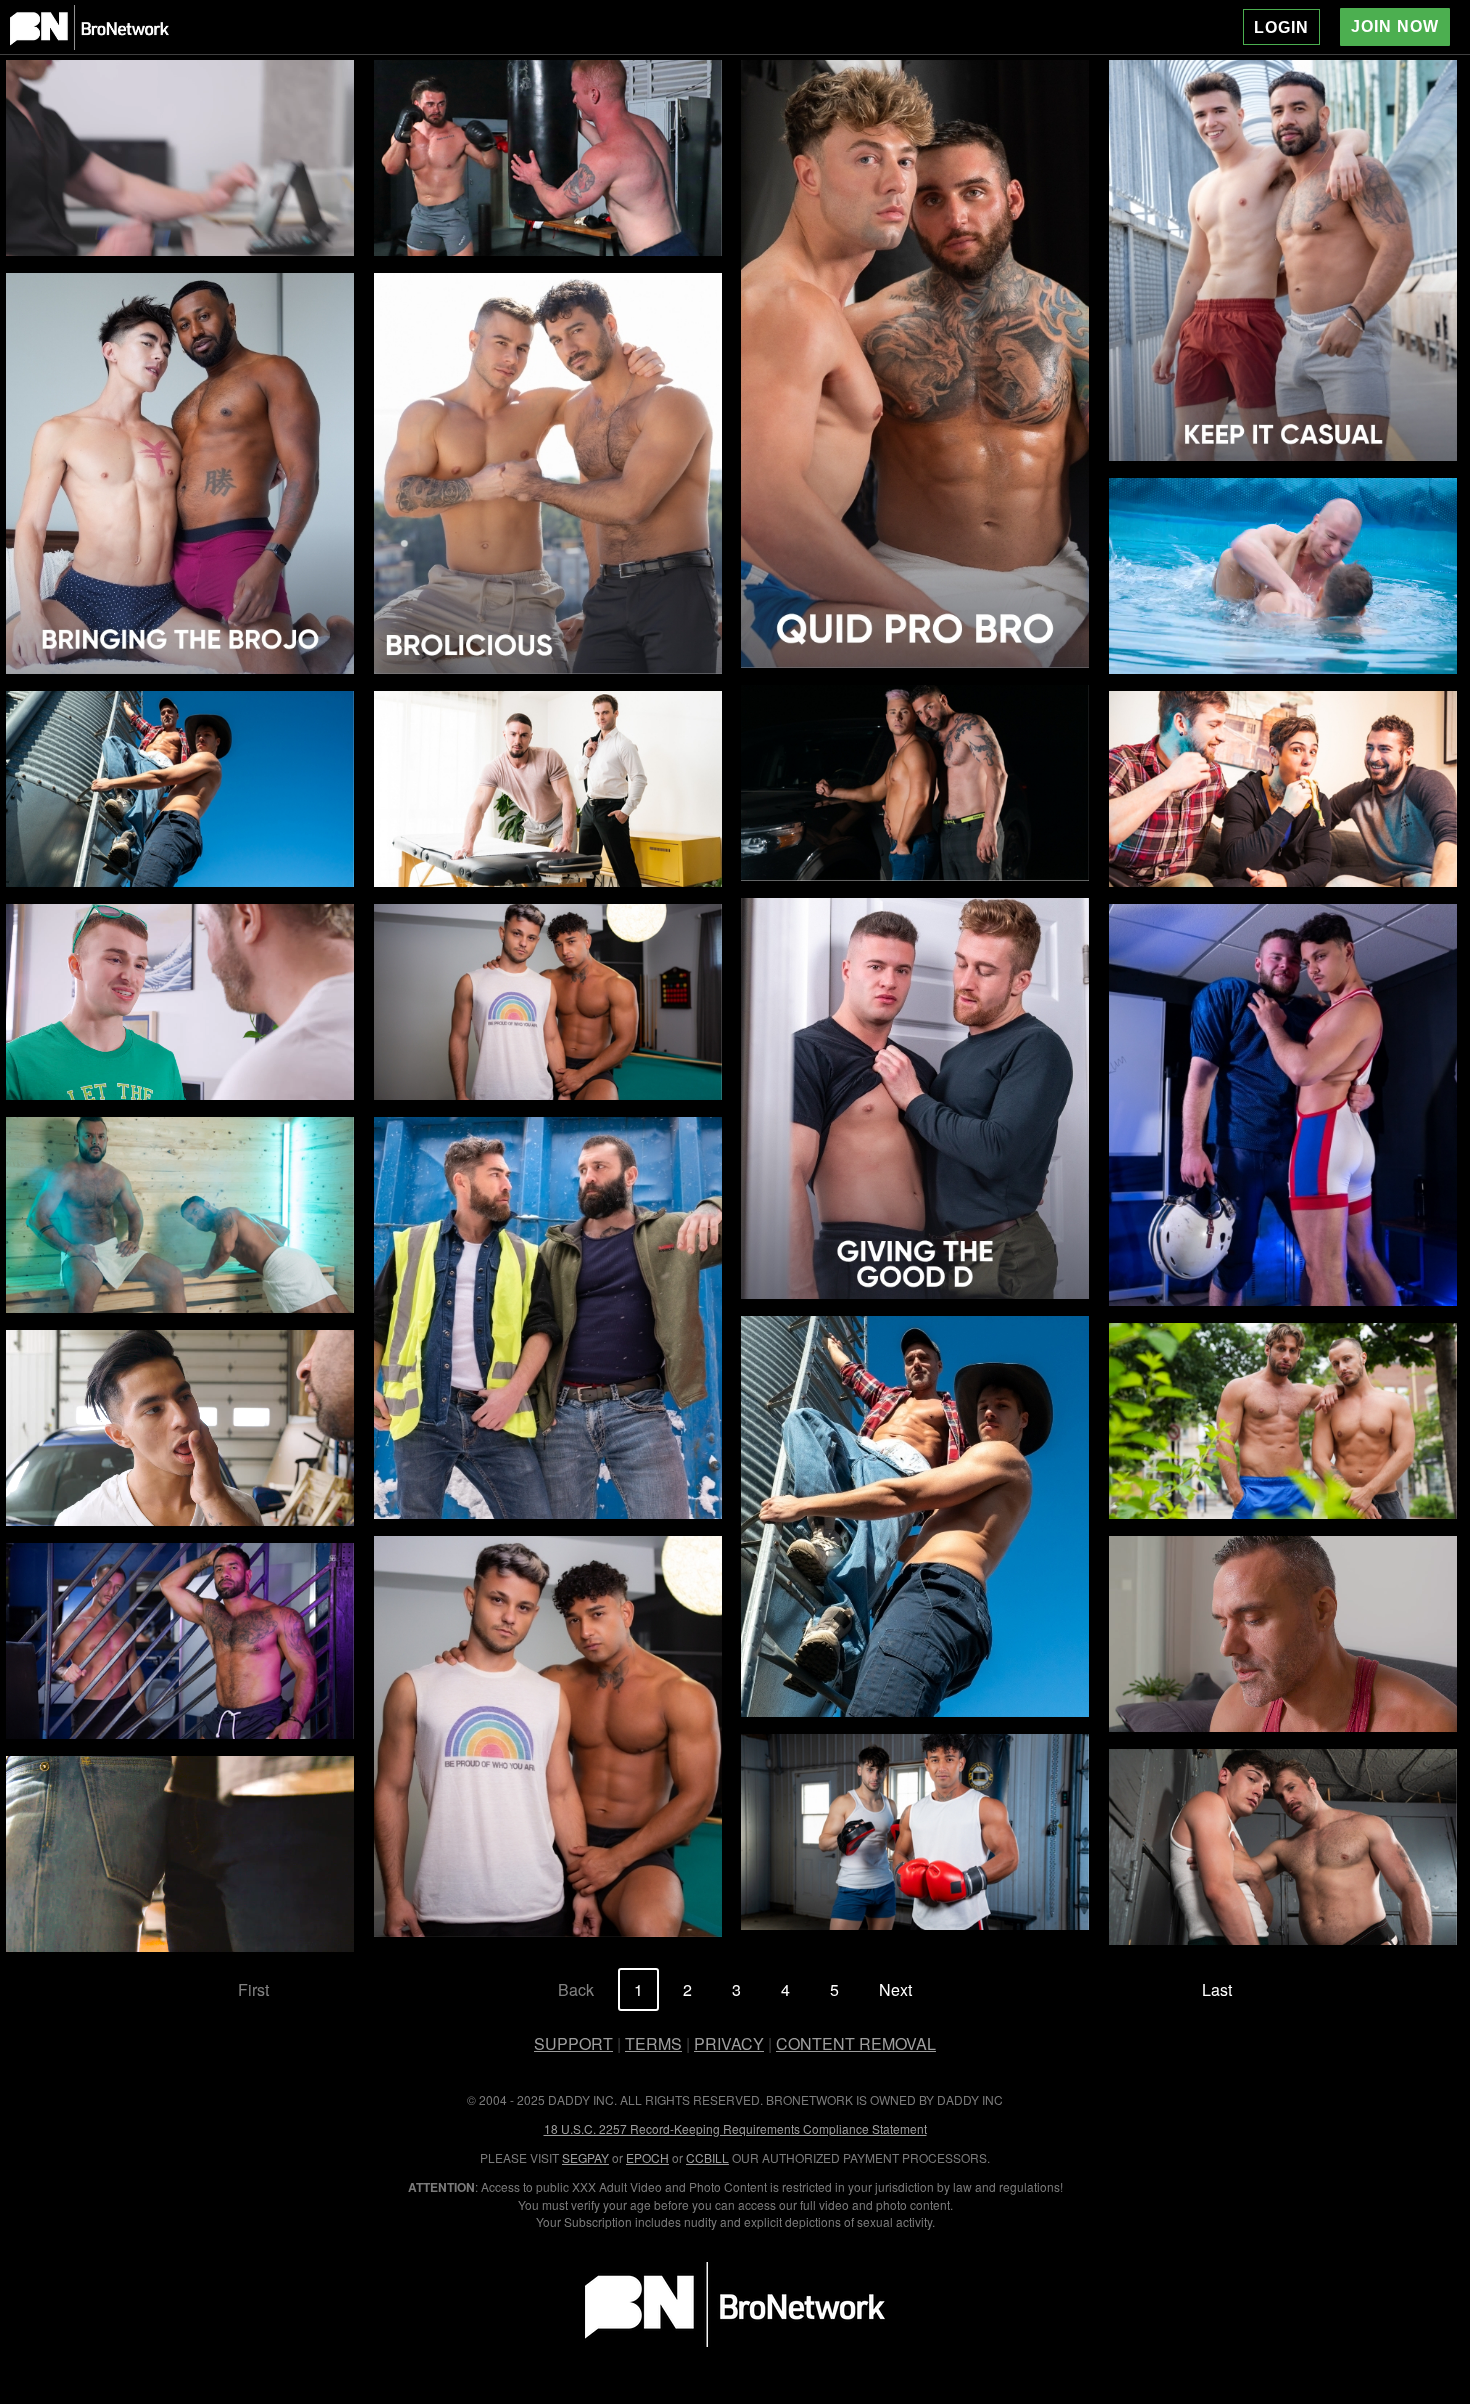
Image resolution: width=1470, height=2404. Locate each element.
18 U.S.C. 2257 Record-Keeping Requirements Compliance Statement (735, 2128)
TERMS (653, 2043)
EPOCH (647, 2157)
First (253, 1989)
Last (1217, 1989)
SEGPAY (585, 2157)
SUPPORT (573, 2043)
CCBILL (707, 2157)
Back (576, 1989)
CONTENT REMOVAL (856, 2043)
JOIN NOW (1395, 26)
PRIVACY (729, 2043)
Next (895, 1989)
